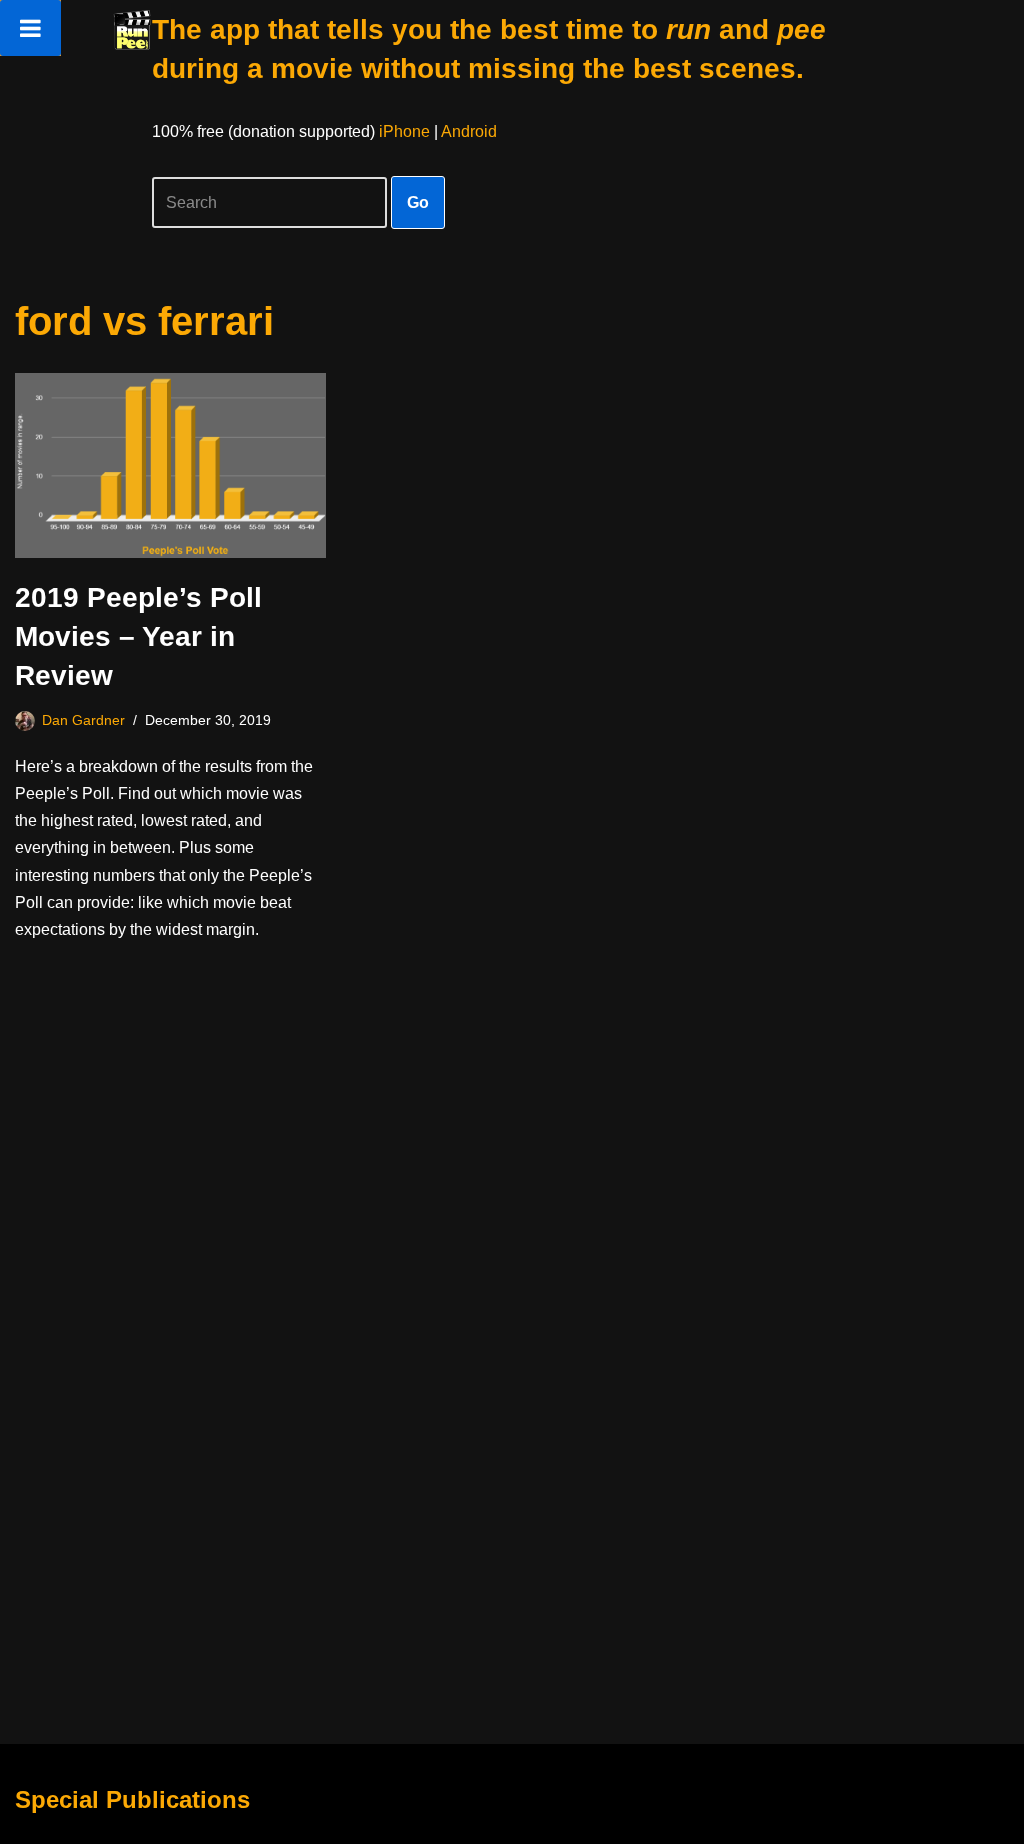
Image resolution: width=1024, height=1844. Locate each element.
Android (469, 131)
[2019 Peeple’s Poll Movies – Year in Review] (170, 465)
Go (418, 202)
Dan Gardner (83, 720)
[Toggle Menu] (30, 28)
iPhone (404, 131)
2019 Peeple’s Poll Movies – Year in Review (138, 636)
